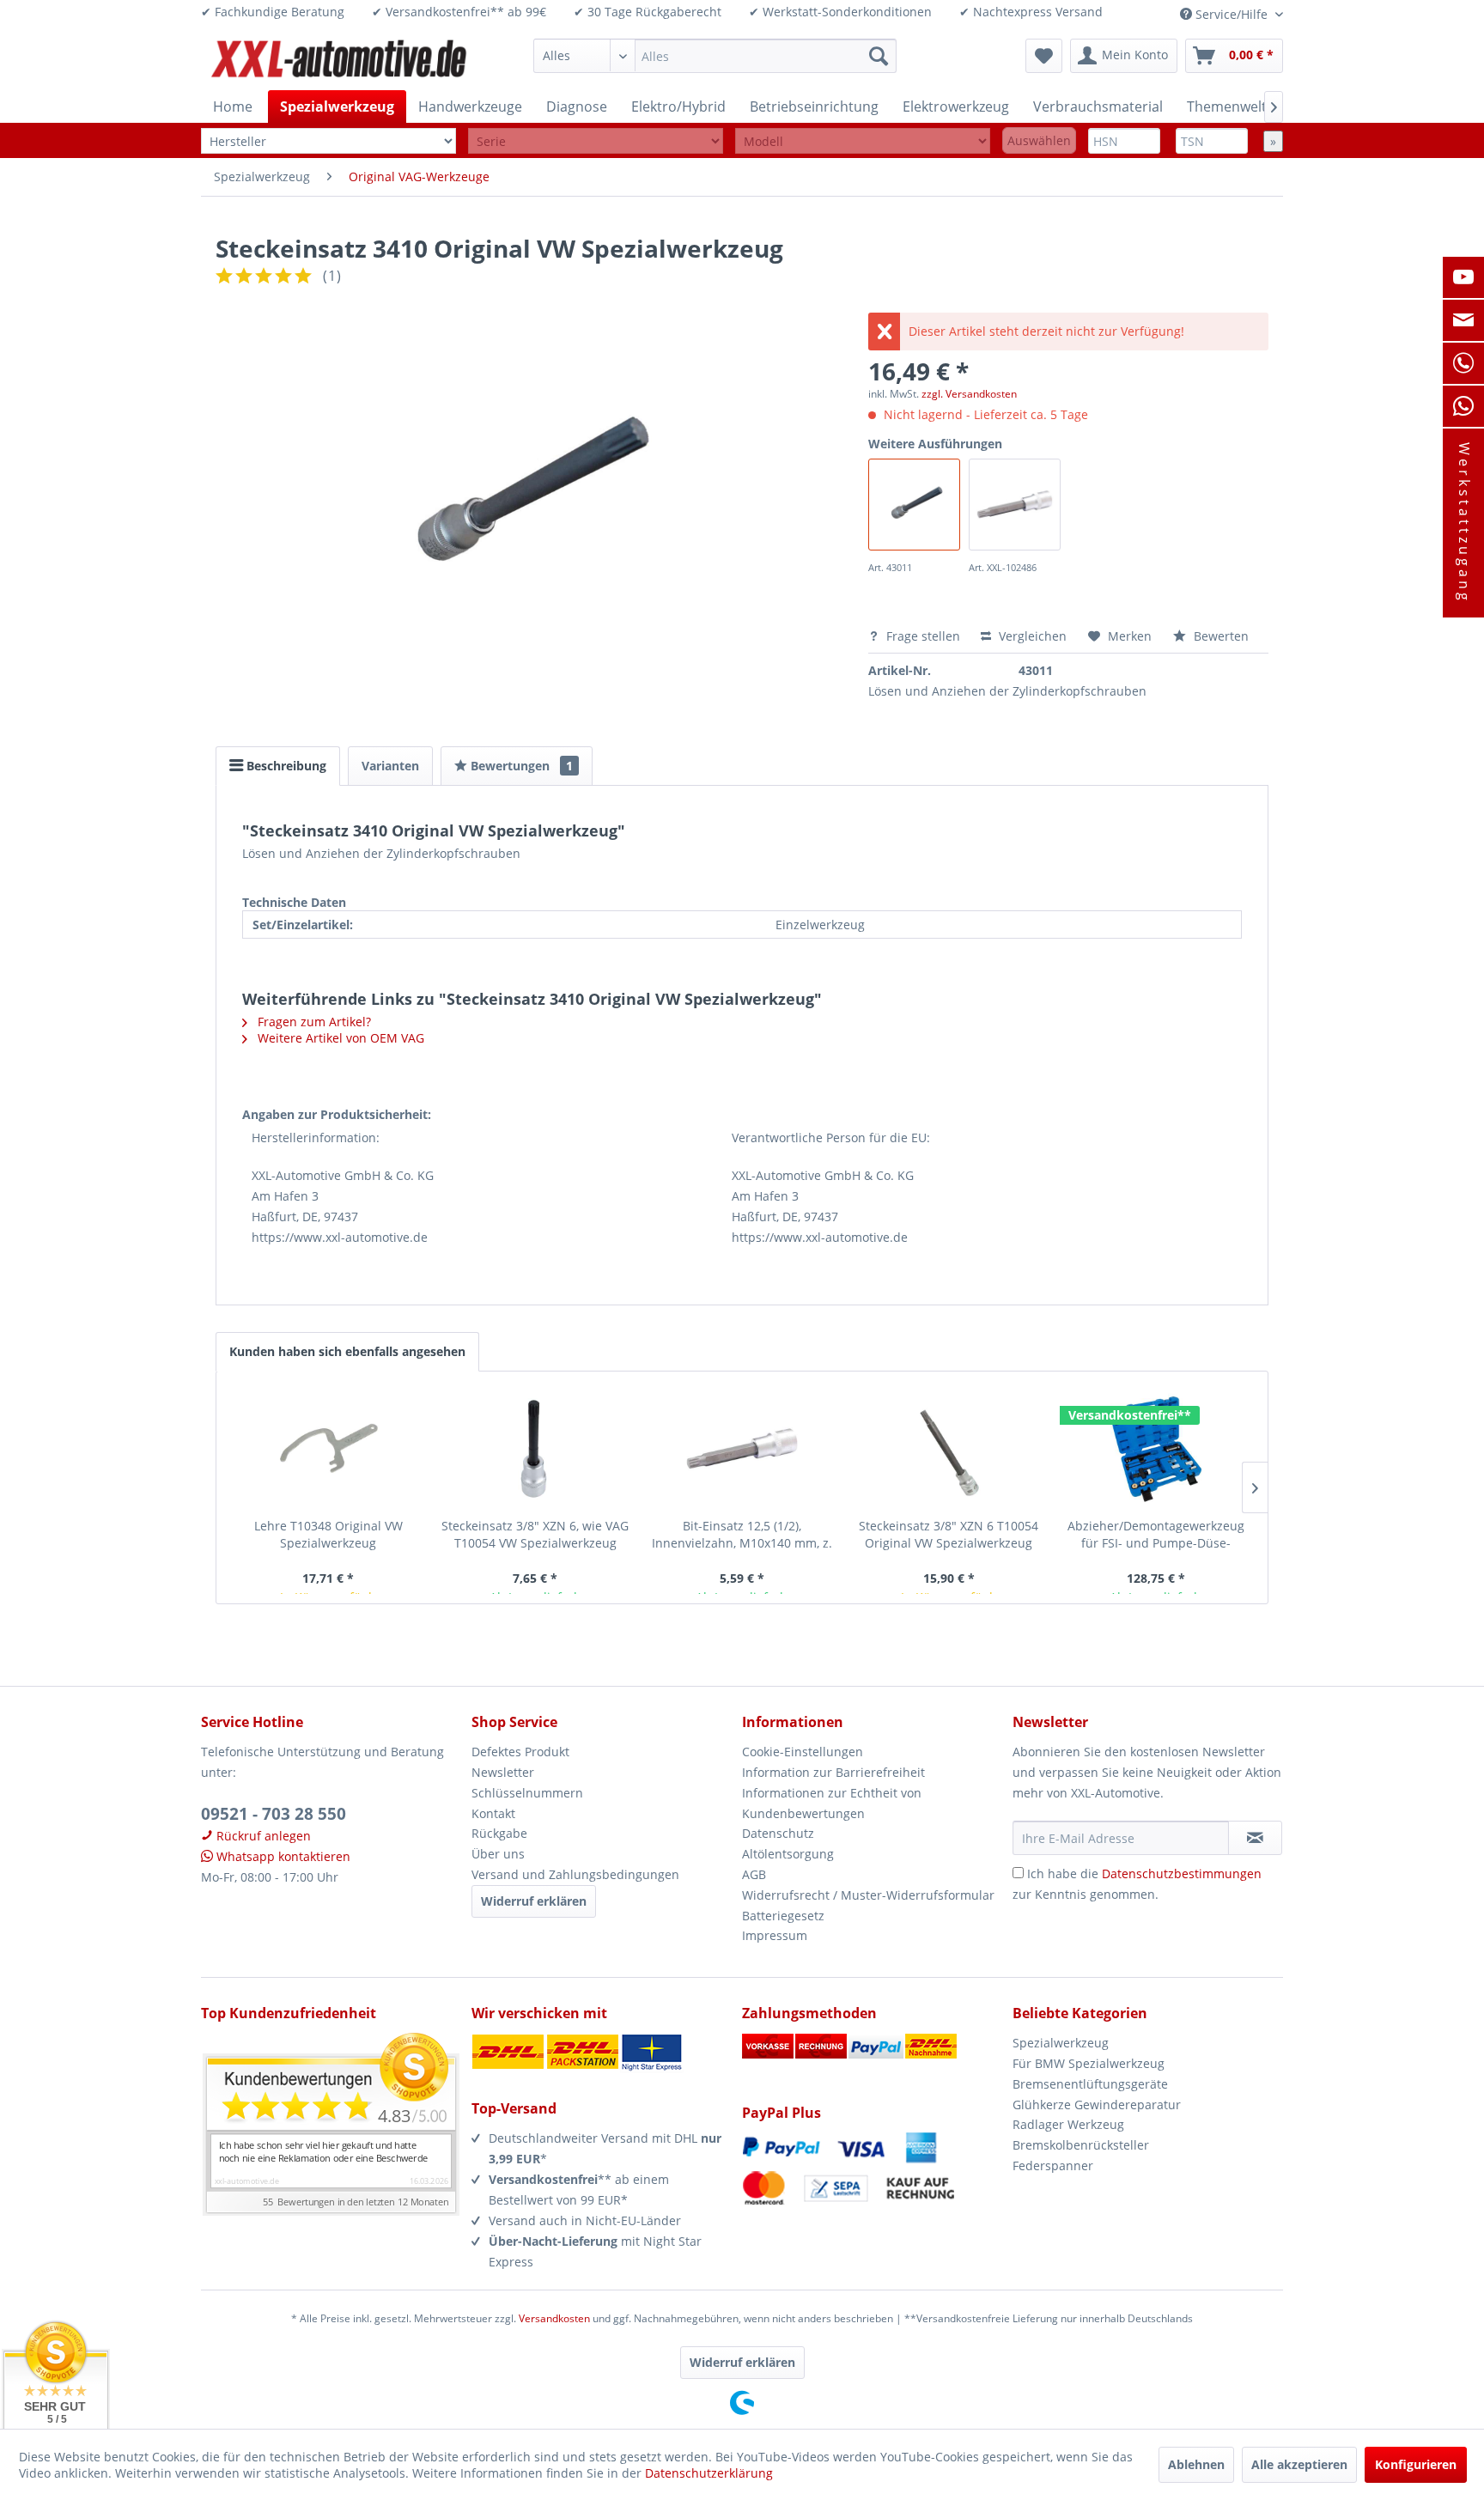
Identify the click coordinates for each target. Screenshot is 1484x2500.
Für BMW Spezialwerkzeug (1089, 2063)
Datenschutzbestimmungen (1182, 1873)
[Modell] (863, 141)
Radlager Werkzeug (1068, 2124)
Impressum (775, 1935)
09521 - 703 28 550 (274, 1814)
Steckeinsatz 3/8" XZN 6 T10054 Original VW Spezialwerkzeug (949, 1534)
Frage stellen (923, 636)
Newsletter (503, 1772)
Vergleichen (1031, 636)
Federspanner (1053, 2165)
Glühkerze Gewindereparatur (1097, 2105)
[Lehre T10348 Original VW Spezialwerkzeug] (328, 1449)
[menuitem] (715, 56)
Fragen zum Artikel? (313, 1022)
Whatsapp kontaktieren (282, 1856)
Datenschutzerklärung (709, 2473)
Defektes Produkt (520, 1752)
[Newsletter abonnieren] (1255, 1838)
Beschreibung (285, 766)
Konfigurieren (1416, 2464)
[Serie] (596, 141)
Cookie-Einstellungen (803, 1752)
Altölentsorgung (788, 1854)
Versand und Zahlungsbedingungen (575, 1874)
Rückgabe (499, 1833)
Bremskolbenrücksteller (1081, 2145)
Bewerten (1219, 636)
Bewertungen (520, 766)
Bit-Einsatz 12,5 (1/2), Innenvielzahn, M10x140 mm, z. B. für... (742, 1535)
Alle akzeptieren (1299, 2464)
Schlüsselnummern (527, 1793)
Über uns (498, 1854)
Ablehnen (1196, 2464)
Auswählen (1039, 140)
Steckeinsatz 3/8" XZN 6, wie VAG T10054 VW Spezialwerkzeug (535, 1534)
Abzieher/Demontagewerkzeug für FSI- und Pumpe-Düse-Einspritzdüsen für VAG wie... (1156, 1535)
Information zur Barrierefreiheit (833, 1772)
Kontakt (493, 1813)
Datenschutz (778, 1833)
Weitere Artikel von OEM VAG (339, 1038)
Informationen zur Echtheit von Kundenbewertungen (832, 1803)
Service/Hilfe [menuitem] (1232, 14)
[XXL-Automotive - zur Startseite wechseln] (339, 60)
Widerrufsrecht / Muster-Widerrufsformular (868, 1895)
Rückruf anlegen (262, 1836)
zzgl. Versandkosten (969, 394)
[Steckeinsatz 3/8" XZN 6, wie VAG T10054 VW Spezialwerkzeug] (535, 1449)
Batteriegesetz (783, 1916)
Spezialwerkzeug (1061, 2043)
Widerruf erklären (534, 1901)
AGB (754, 1874)
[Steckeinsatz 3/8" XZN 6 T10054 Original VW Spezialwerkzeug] (949, 1449)
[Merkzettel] (1044, 56)
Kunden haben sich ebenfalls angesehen (347, 1351)
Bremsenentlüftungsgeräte (1090, 2084)
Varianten (390, 766)
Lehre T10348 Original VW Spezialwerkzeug (328, 1534)
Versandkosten (554, 2318)
